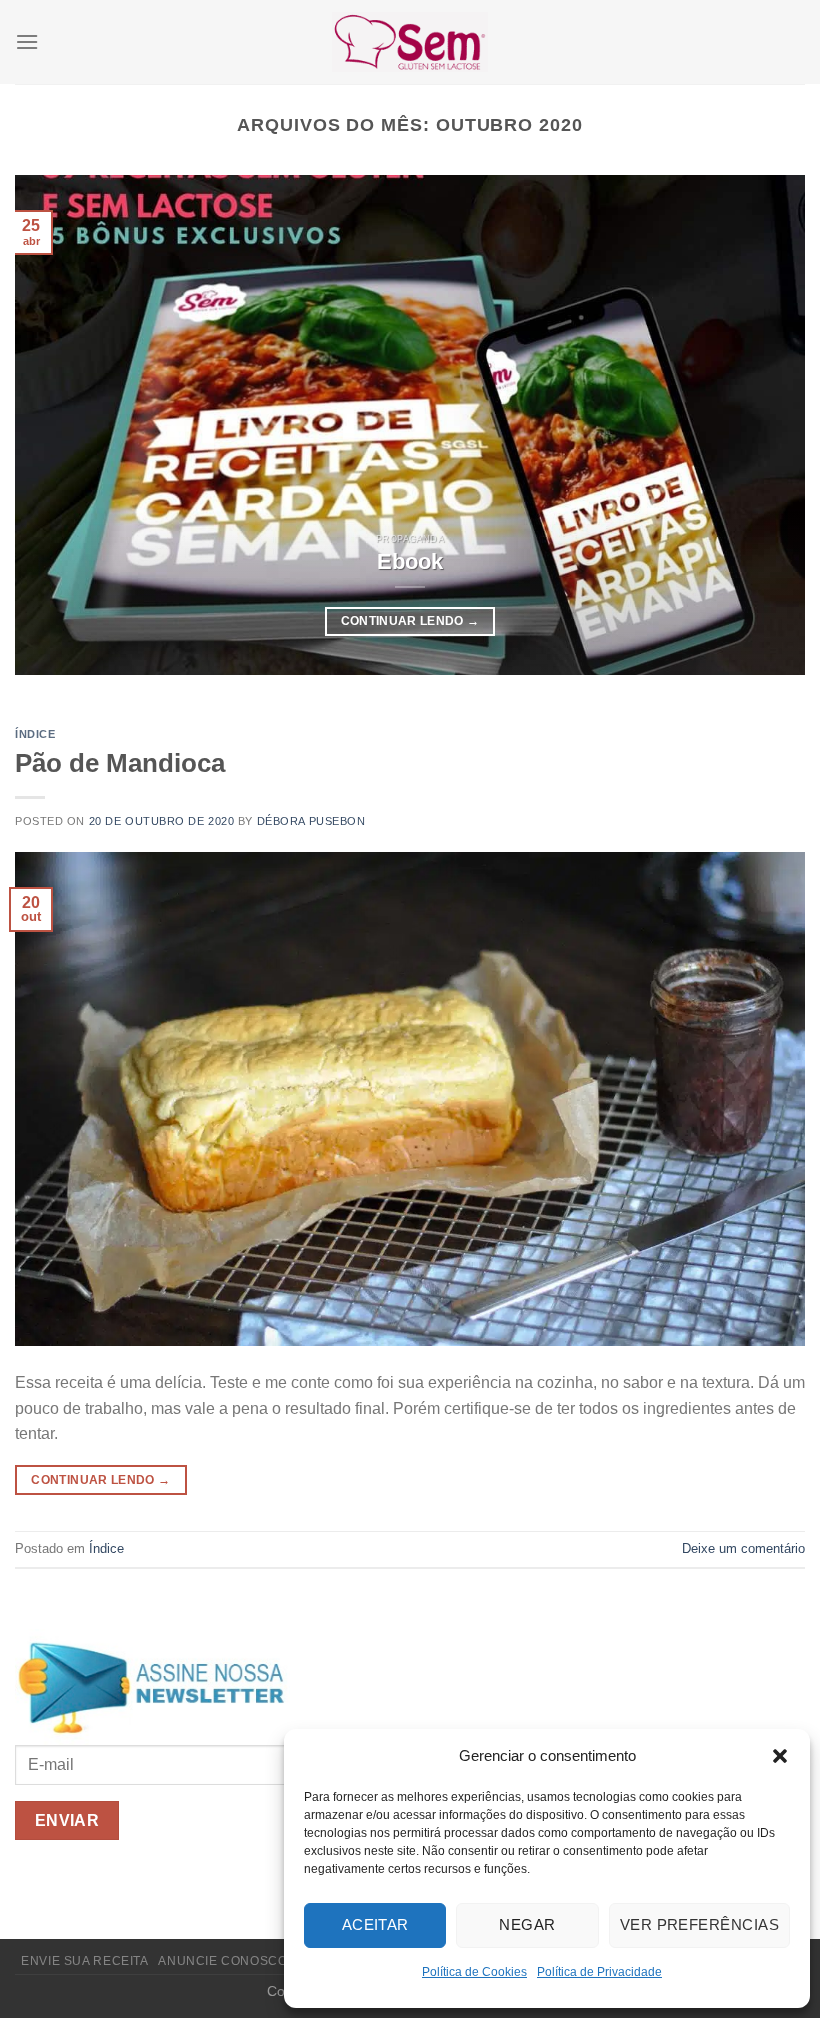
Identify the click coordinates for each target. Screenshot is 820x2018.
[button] (780, 1756)
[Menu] (27, 41)
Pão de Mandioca (120, 763)
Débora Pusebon (311, 821)
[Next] (764, 425)
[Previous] (56, 425)
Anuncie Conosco (222, 1961)
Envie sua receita (84, 1961)
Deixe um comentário (743, 1548)
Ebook (410, 561)
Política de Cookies (474, 1972)
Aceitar (375, 1924)
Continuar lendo (410, 621)
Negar (527, 1924)
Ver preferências (699, 1924)
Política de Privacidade (599, 1972)
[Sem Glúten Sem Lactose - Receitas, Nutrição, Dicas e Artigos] (410, 41)
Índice (35, 734)
